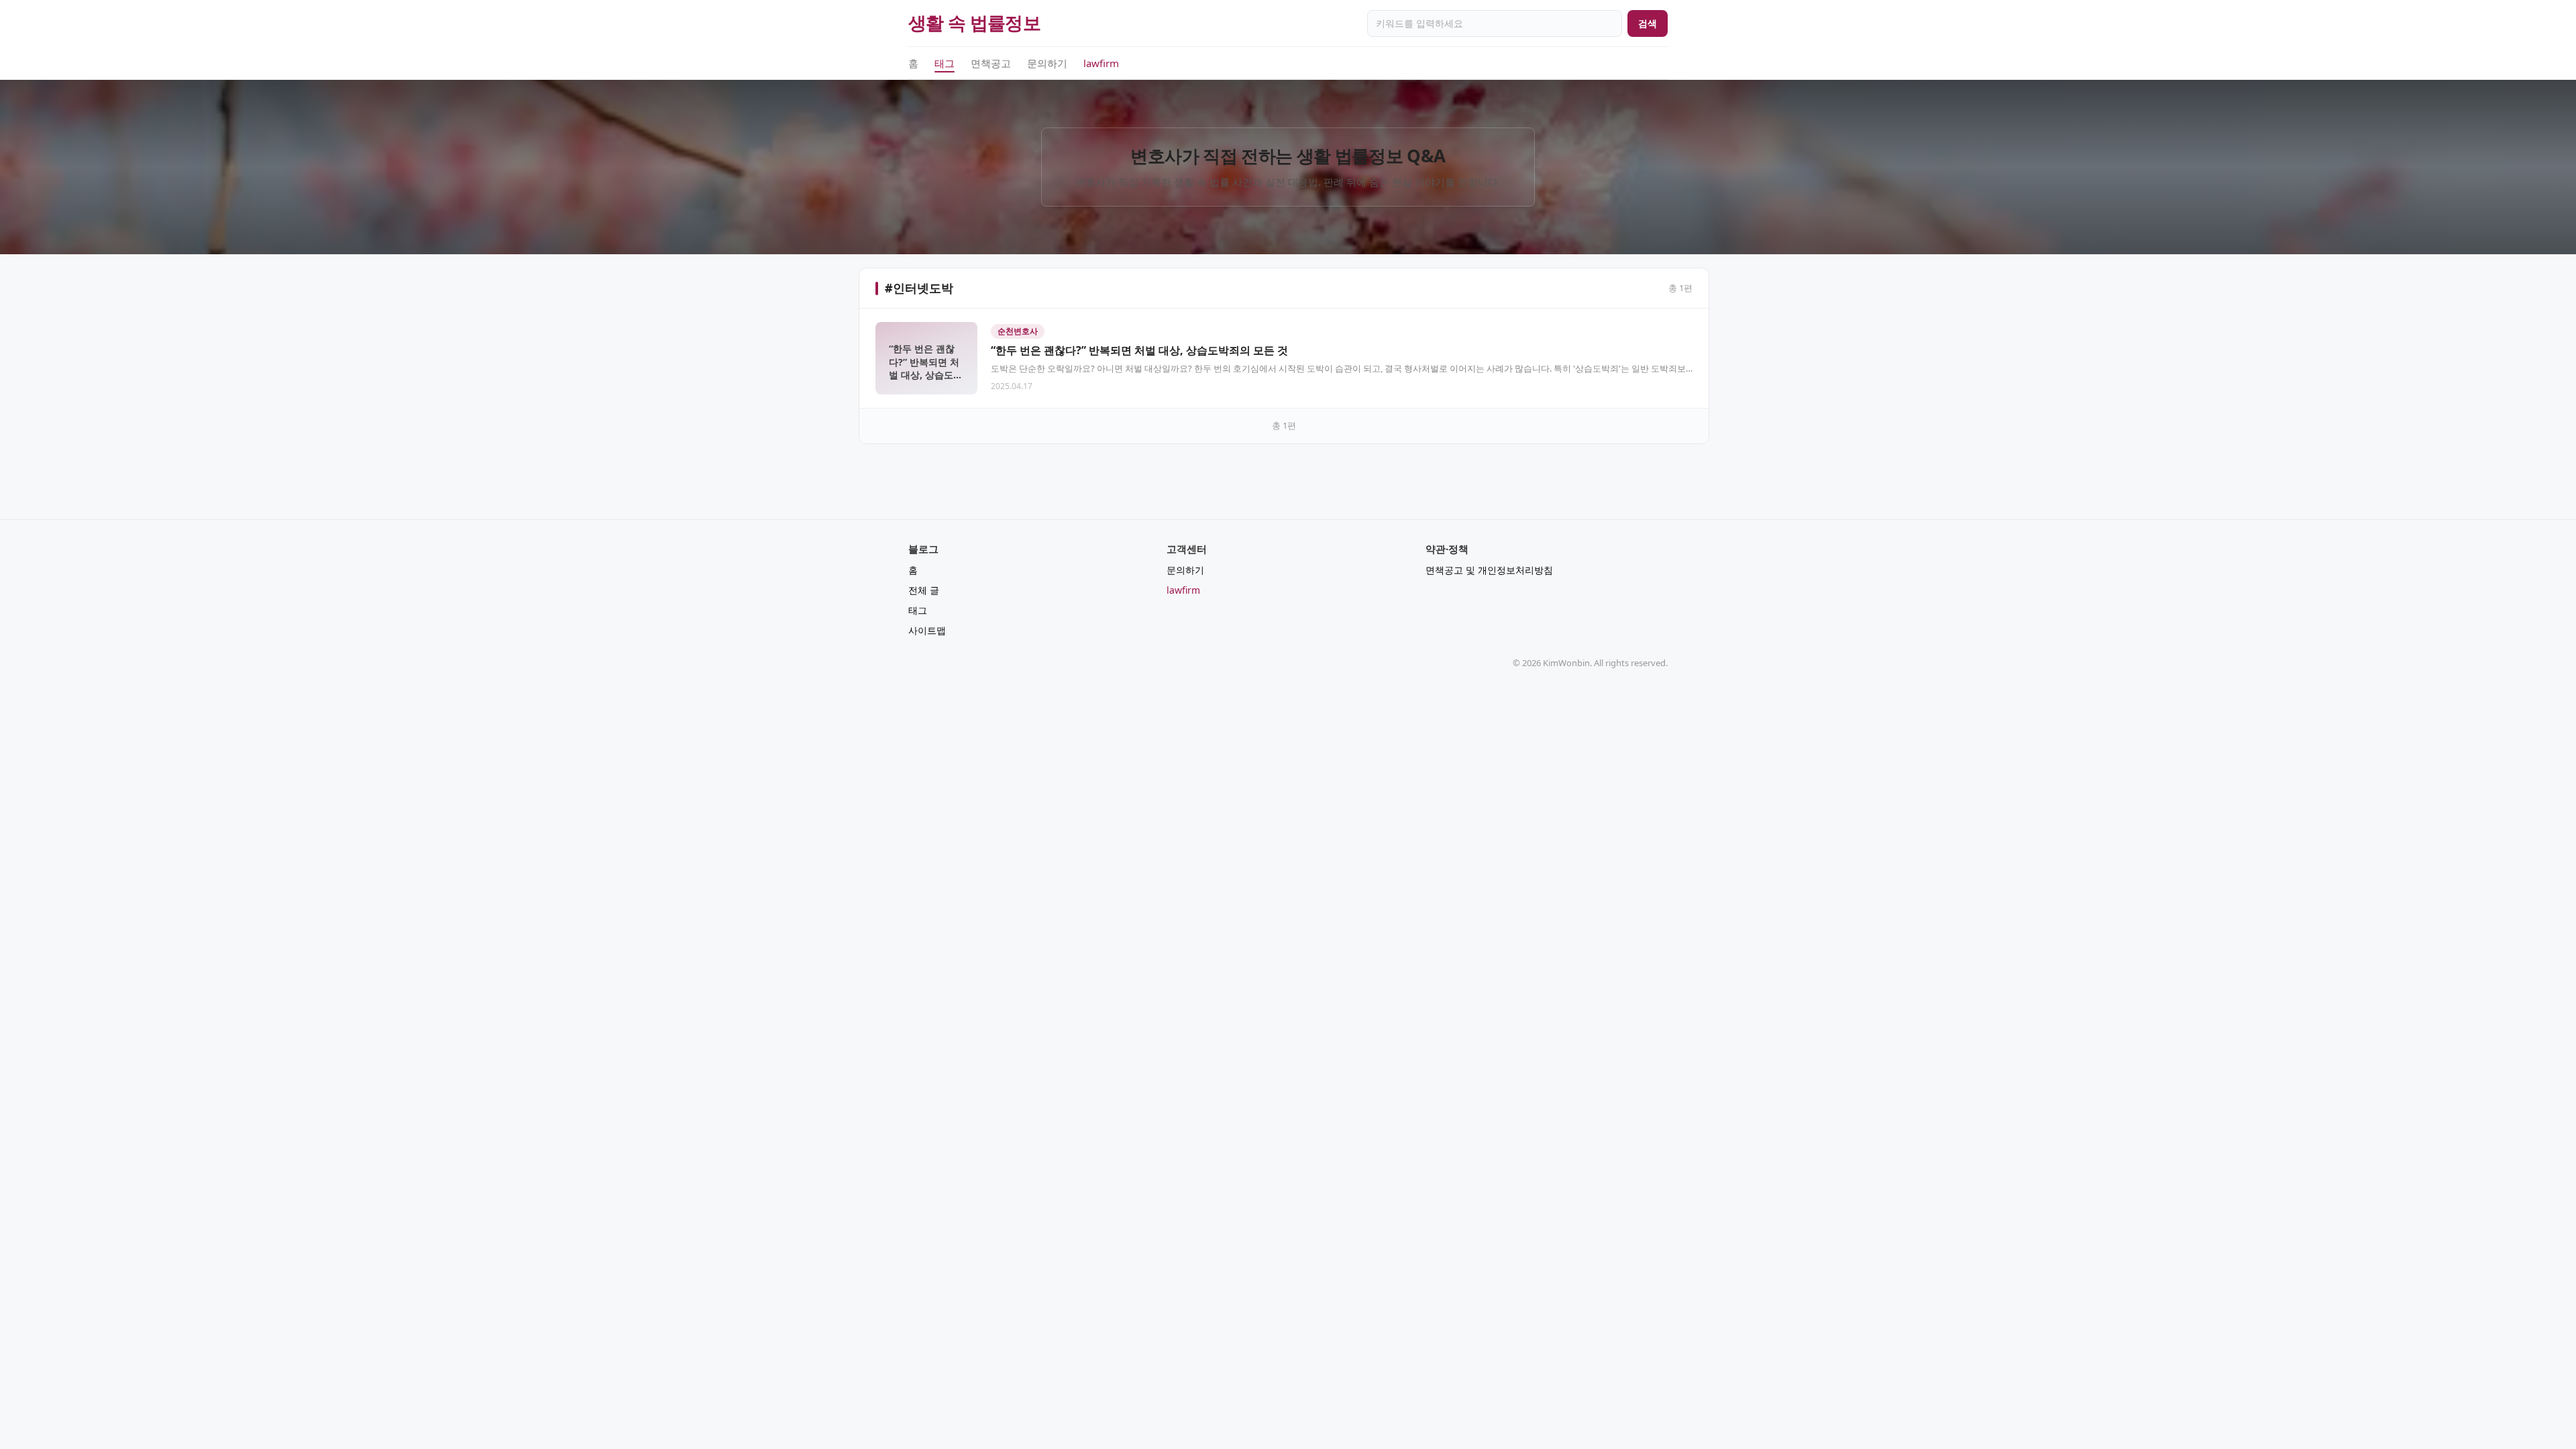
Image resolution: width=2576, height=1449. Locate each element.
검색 (1648, 23)
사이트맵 (927, 630)
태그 (945, 63)
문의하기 (1047, 63)
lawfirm (1101, 63)
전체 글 (924, 590)
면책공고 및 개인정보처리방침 (1489, 570)
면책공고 (991, 63)
